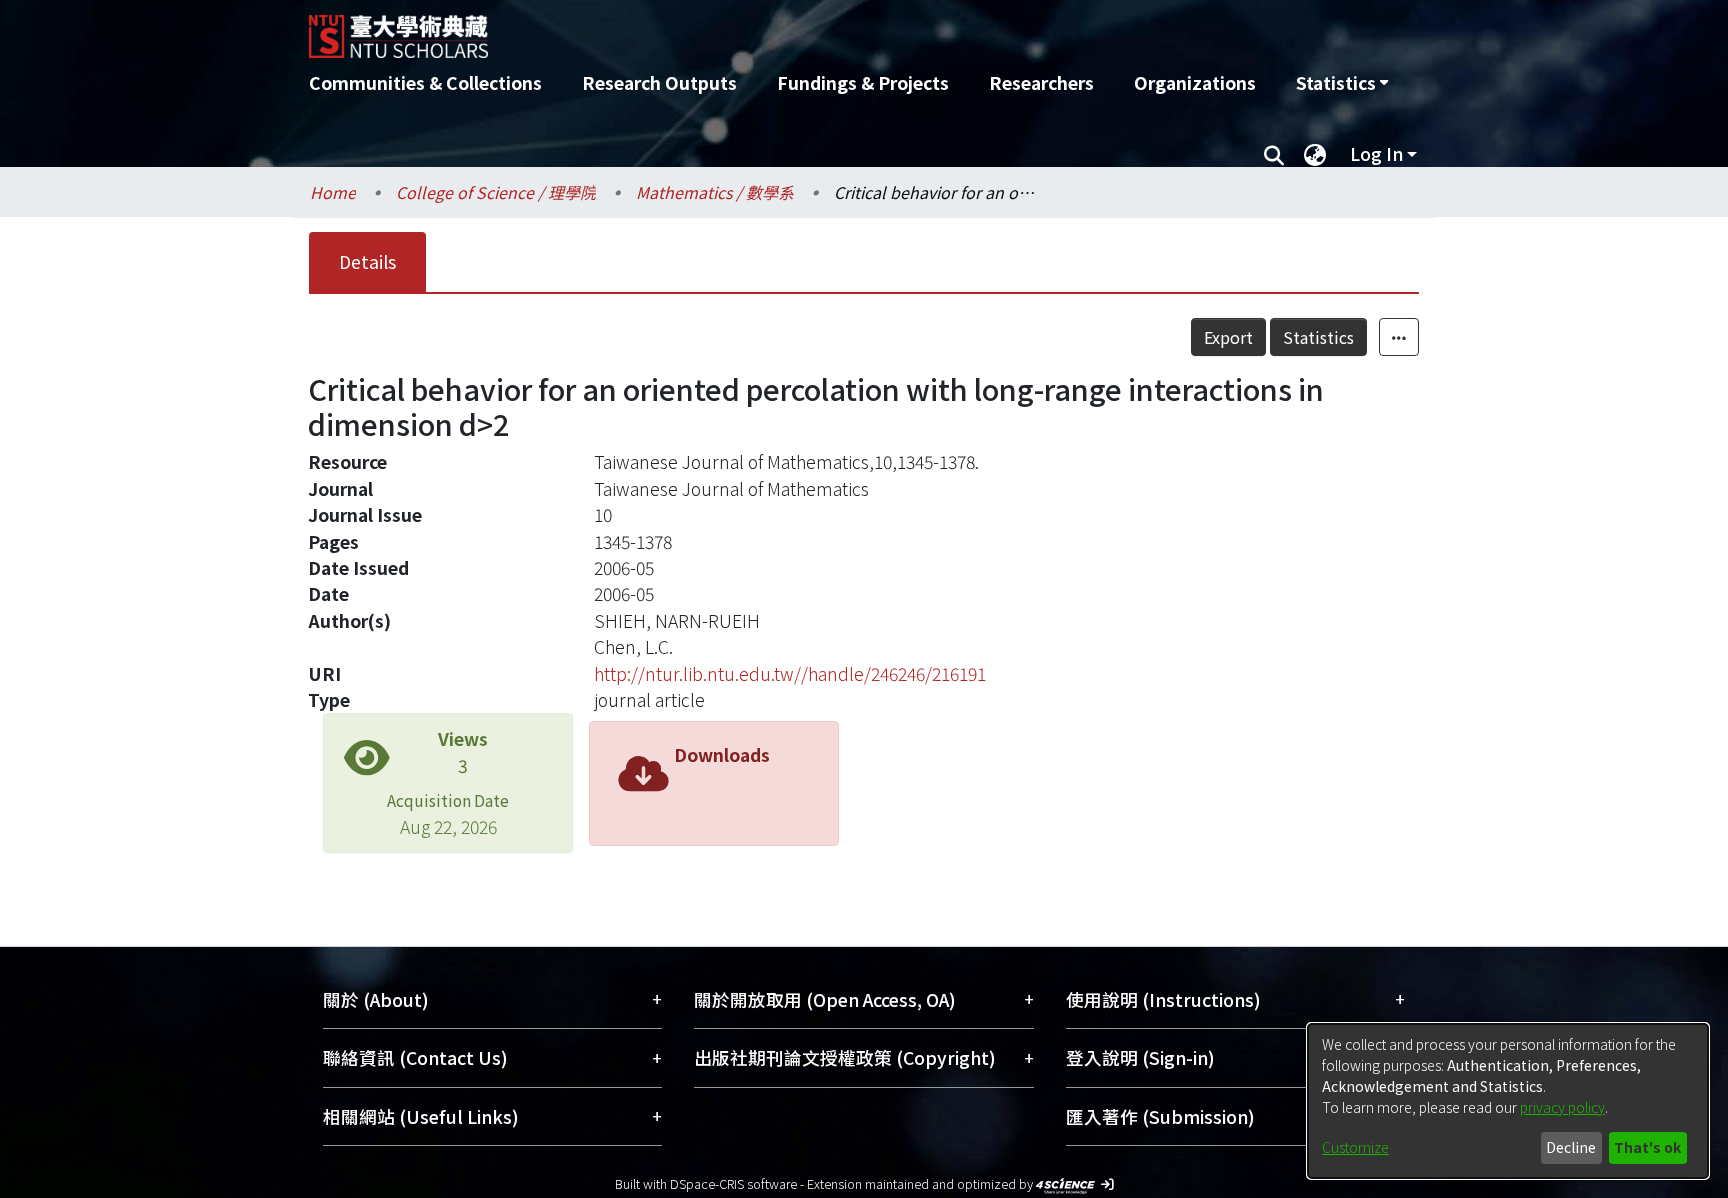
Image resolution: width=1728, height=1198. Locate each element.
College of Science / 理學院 (496, 192)
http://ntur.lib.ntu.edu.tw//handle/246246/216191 (790, 673)
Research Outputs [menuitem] (659, 82)
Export (1228, 337)
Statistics (1318, 337)
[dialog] (1508, 1101)
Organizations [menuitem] (1195, 82)
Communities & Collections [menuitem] (425, 82)
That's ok (1647, 1147)
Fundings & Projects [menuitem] (863, 82)
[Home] (756, 29)
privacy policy (1562, 1107)
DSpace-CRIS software (733, 1183)
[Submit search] (1273, 154)
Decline (1571, 1147)
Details (367, 261)
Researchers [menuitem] (1041, 82)
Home (333, 192)
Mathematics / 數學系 (715, 192)
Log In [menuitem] (1376, 153)
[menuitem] (1342, 83)
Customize (1355, 1147)
